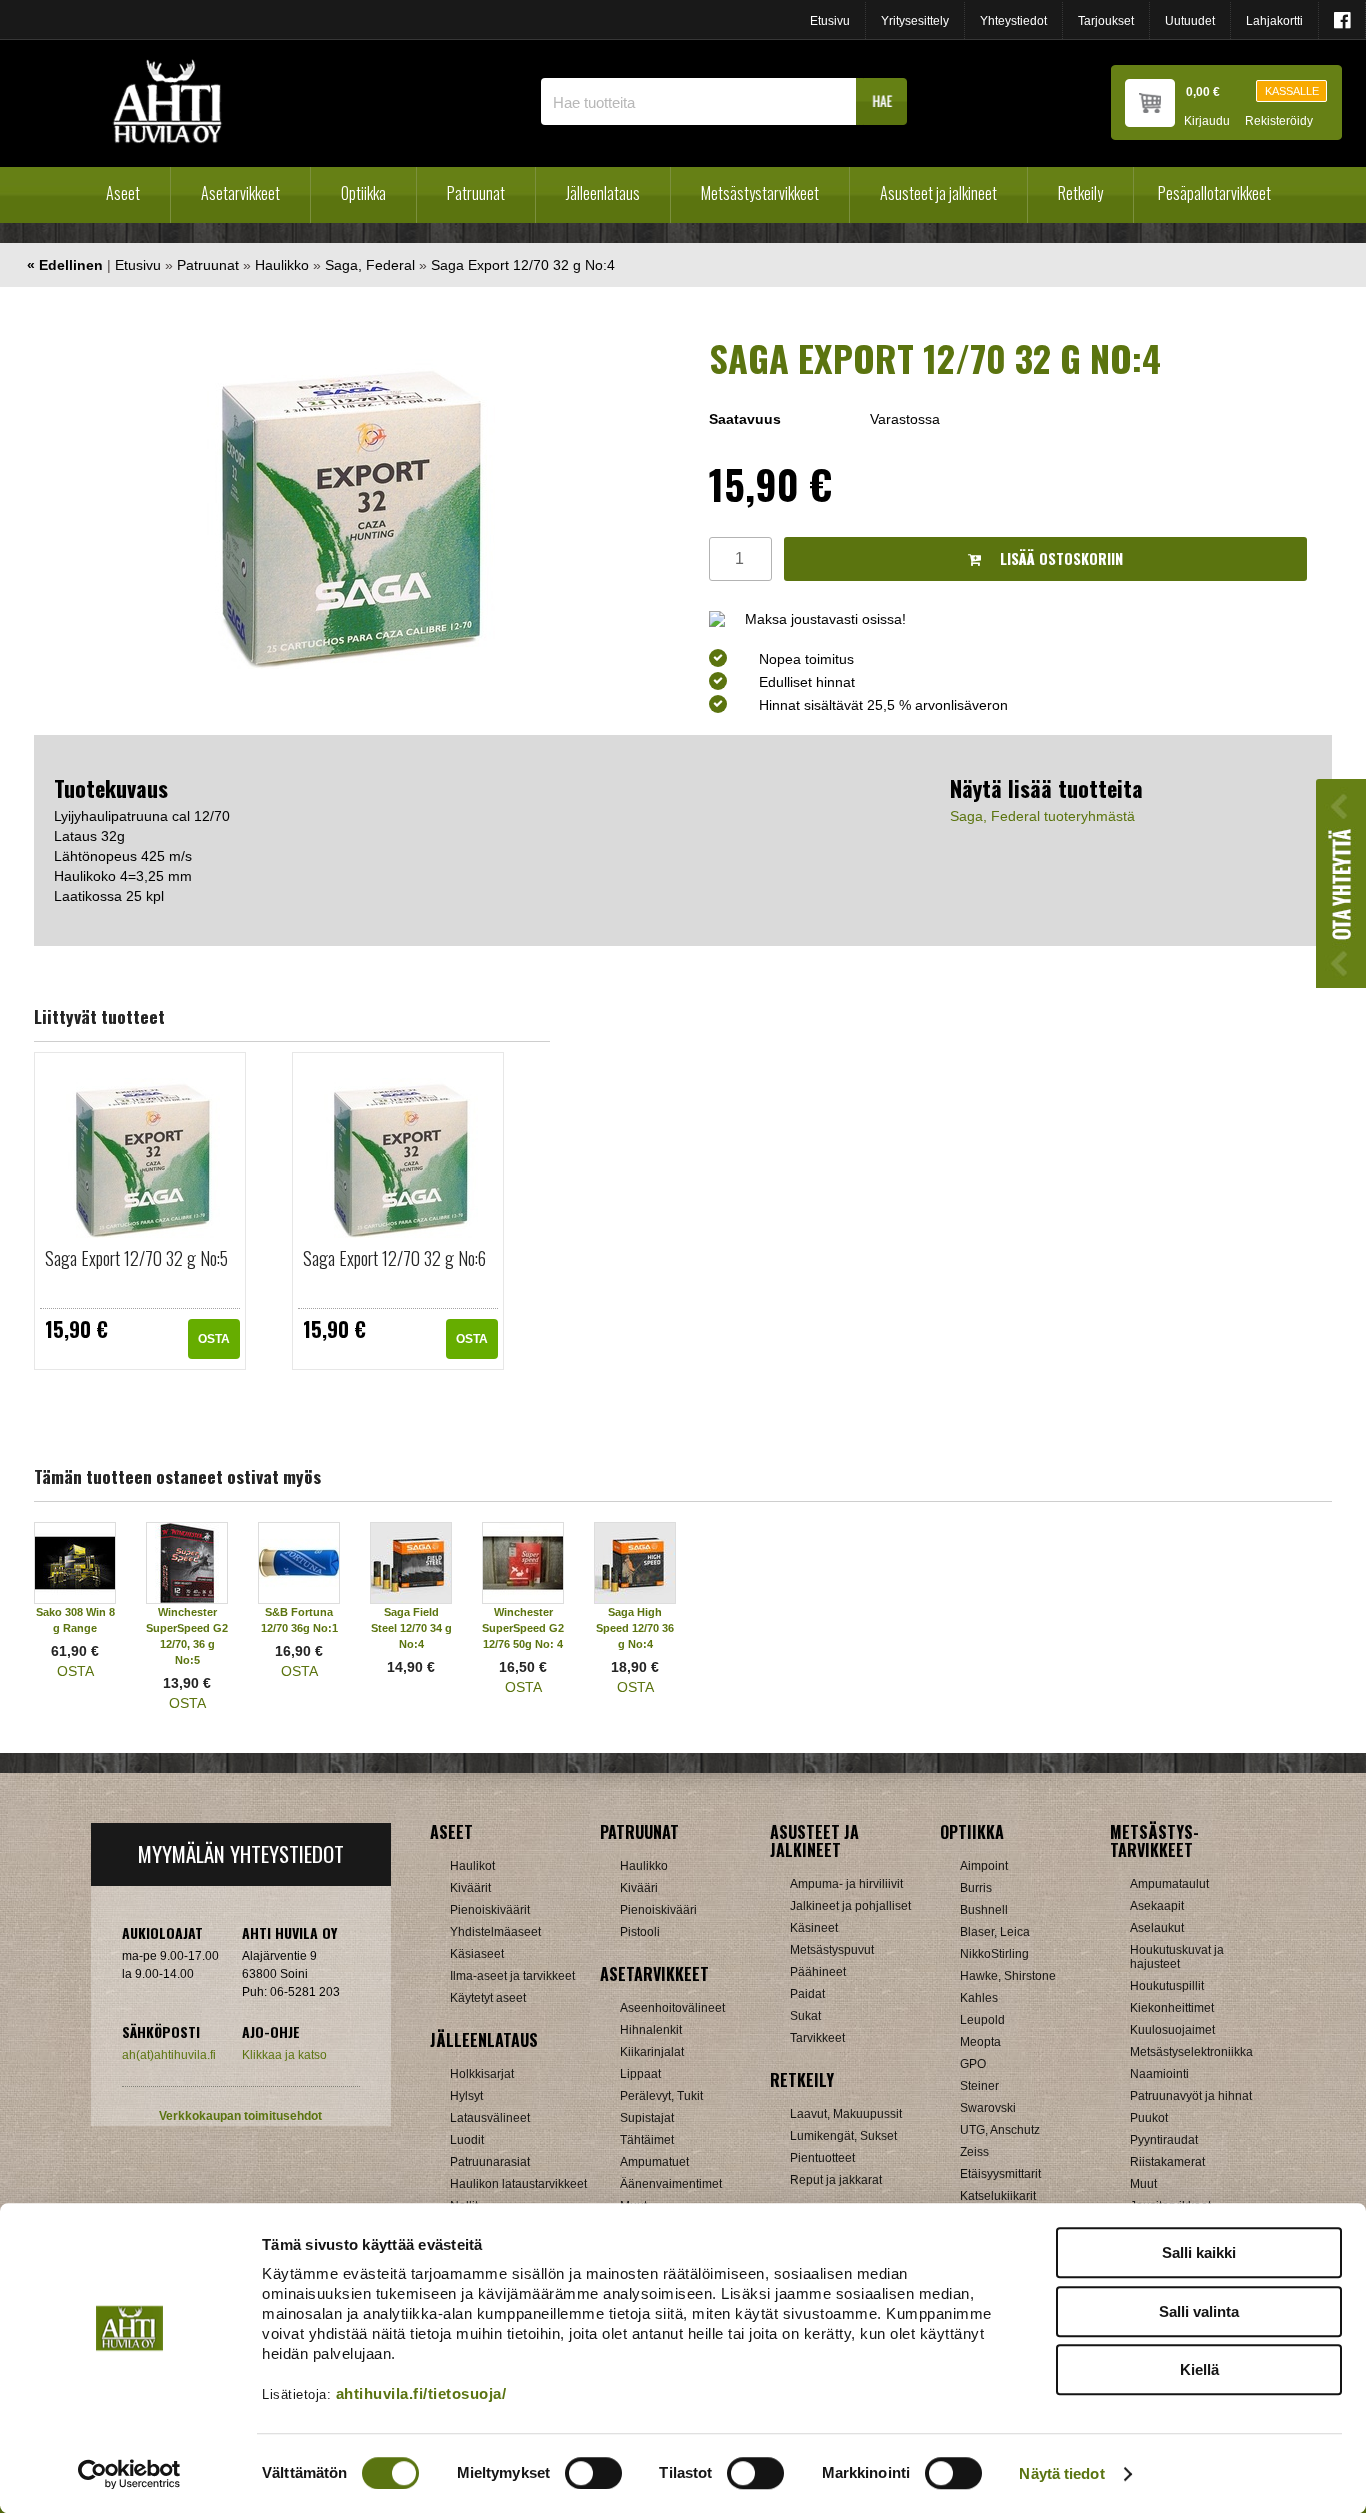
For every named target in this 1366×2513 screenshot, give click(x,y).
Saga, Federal (370, 265)
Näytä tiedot (1061, 2473)
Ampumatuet (654, 2162)
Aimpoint (984, 1866)
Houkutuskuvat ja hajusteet (1177, 1957)
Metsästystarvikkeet (760, 193)
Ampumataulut (1169, 1884)
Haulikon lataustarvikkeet (518, 2184)
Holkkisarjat (482, 2074)
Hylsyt (466, 2096)
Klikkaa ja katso (284, 2055)
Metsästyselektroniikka (1191, 2052)
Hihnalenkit (651, 2030)
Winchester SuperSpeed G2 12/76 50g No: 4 (523, 1628)
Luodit (467, 2140)
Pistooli (640, 1932)
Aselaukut (1157, 1928)
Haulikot (472, 1866)
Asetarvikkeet (240, 193)
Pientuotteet (822, 2158)
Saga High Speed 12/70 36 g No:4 (635, 1628)
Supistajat (647, 2118)
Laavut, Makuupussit (846, 2114)
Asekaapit (1157, 1906)
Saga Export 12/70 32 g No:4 (523, 265)
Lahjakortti (1274, 21)
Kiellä (1199, 2369)
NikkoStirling (994, 1954)
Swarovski (988, 2108)
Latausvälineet (490, 2118)
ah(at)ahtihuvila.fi (169, 2055)
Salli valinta (1199, 2311)
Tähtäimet (647, 2140)
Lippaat (640, 2074)
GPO (973, 2064)
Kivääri (639, 1888)
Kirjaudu (1207, 121)
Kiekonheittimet (1172, 2008)
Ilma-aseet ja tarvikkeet (512, 1976)
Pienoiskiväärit (490, 1910)
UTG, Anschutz (1000, 2130)
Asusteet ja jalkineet (938, 193)
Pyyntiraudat (1164, 2140)
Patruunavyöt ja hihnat (1191, 2096)
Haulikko (282, 265)
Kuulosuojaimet (1172, 2030)
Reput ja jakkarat (836, 2180)
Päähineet (818, 1972)
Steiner (979, 2086)
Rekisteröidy (1279, 121)
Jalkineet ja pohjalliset (850, 1906)
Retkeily (1080, 193)
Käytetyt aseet (488, 1998)
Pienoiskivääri (658, 1910)
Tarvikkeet (817, 2038)
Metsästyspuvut (832, 1950)
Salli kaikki (1199, 2252)
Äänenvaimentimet (671, 2184)
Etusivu (830, 21)
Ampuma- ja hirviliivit (846, 1884)
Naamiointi (1159, 2074)
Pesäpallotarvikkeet (1214, 193)
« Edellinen (65, 265)
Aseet (123, 193)
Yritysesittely (915, 21)
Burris (976, 1888)
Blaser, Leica (995, 1932)
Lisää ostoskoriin (1059, 558)
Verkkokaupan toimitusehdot (240, 2116)
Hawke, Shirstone (1008, 1976)
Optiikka (363, 193)
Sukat (805, 2016)
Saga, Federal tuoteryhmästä (1042, 816)
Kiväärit (470, 1888)
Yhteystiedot (1013, 21)
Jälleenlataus (603, 193)
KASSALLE (1292, 91)
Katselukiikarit (998, 2196)
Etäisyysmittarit (1000, 2174)
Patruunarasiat (490, 2162)
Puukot (1149, 2118)
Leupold (982, 2020)
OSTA (214, 1339)
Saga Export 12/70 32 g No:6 (394, 1258)
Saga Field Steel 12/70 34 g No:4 (411, 1628)
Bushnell (984, 1910)
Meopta (980, 2042)
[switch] (593, 2473)
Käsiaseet (477, 1954)
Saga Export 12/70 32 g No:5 (136, 1258)
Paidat (807, 1994)
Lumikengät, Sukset (843, 2136)
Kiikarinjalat (652, 2052)
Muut (1143, 2184)
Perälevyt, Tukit (661, 2096)
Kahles (979, 1998)
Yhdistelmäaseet (495, 1932)
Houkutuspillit (1167, 1986)
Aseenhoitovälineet (672, 2008)
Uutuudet (1190, 21)
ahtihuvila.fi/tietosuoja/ (421, 2393)
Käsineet (814, 1928)
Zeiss (974, 2152)
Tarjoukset (1106, 21)
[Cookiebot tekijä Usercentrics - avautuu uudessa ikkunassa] (129, 2474)
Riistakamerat (1167, 2162)
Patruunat (476, 193)
